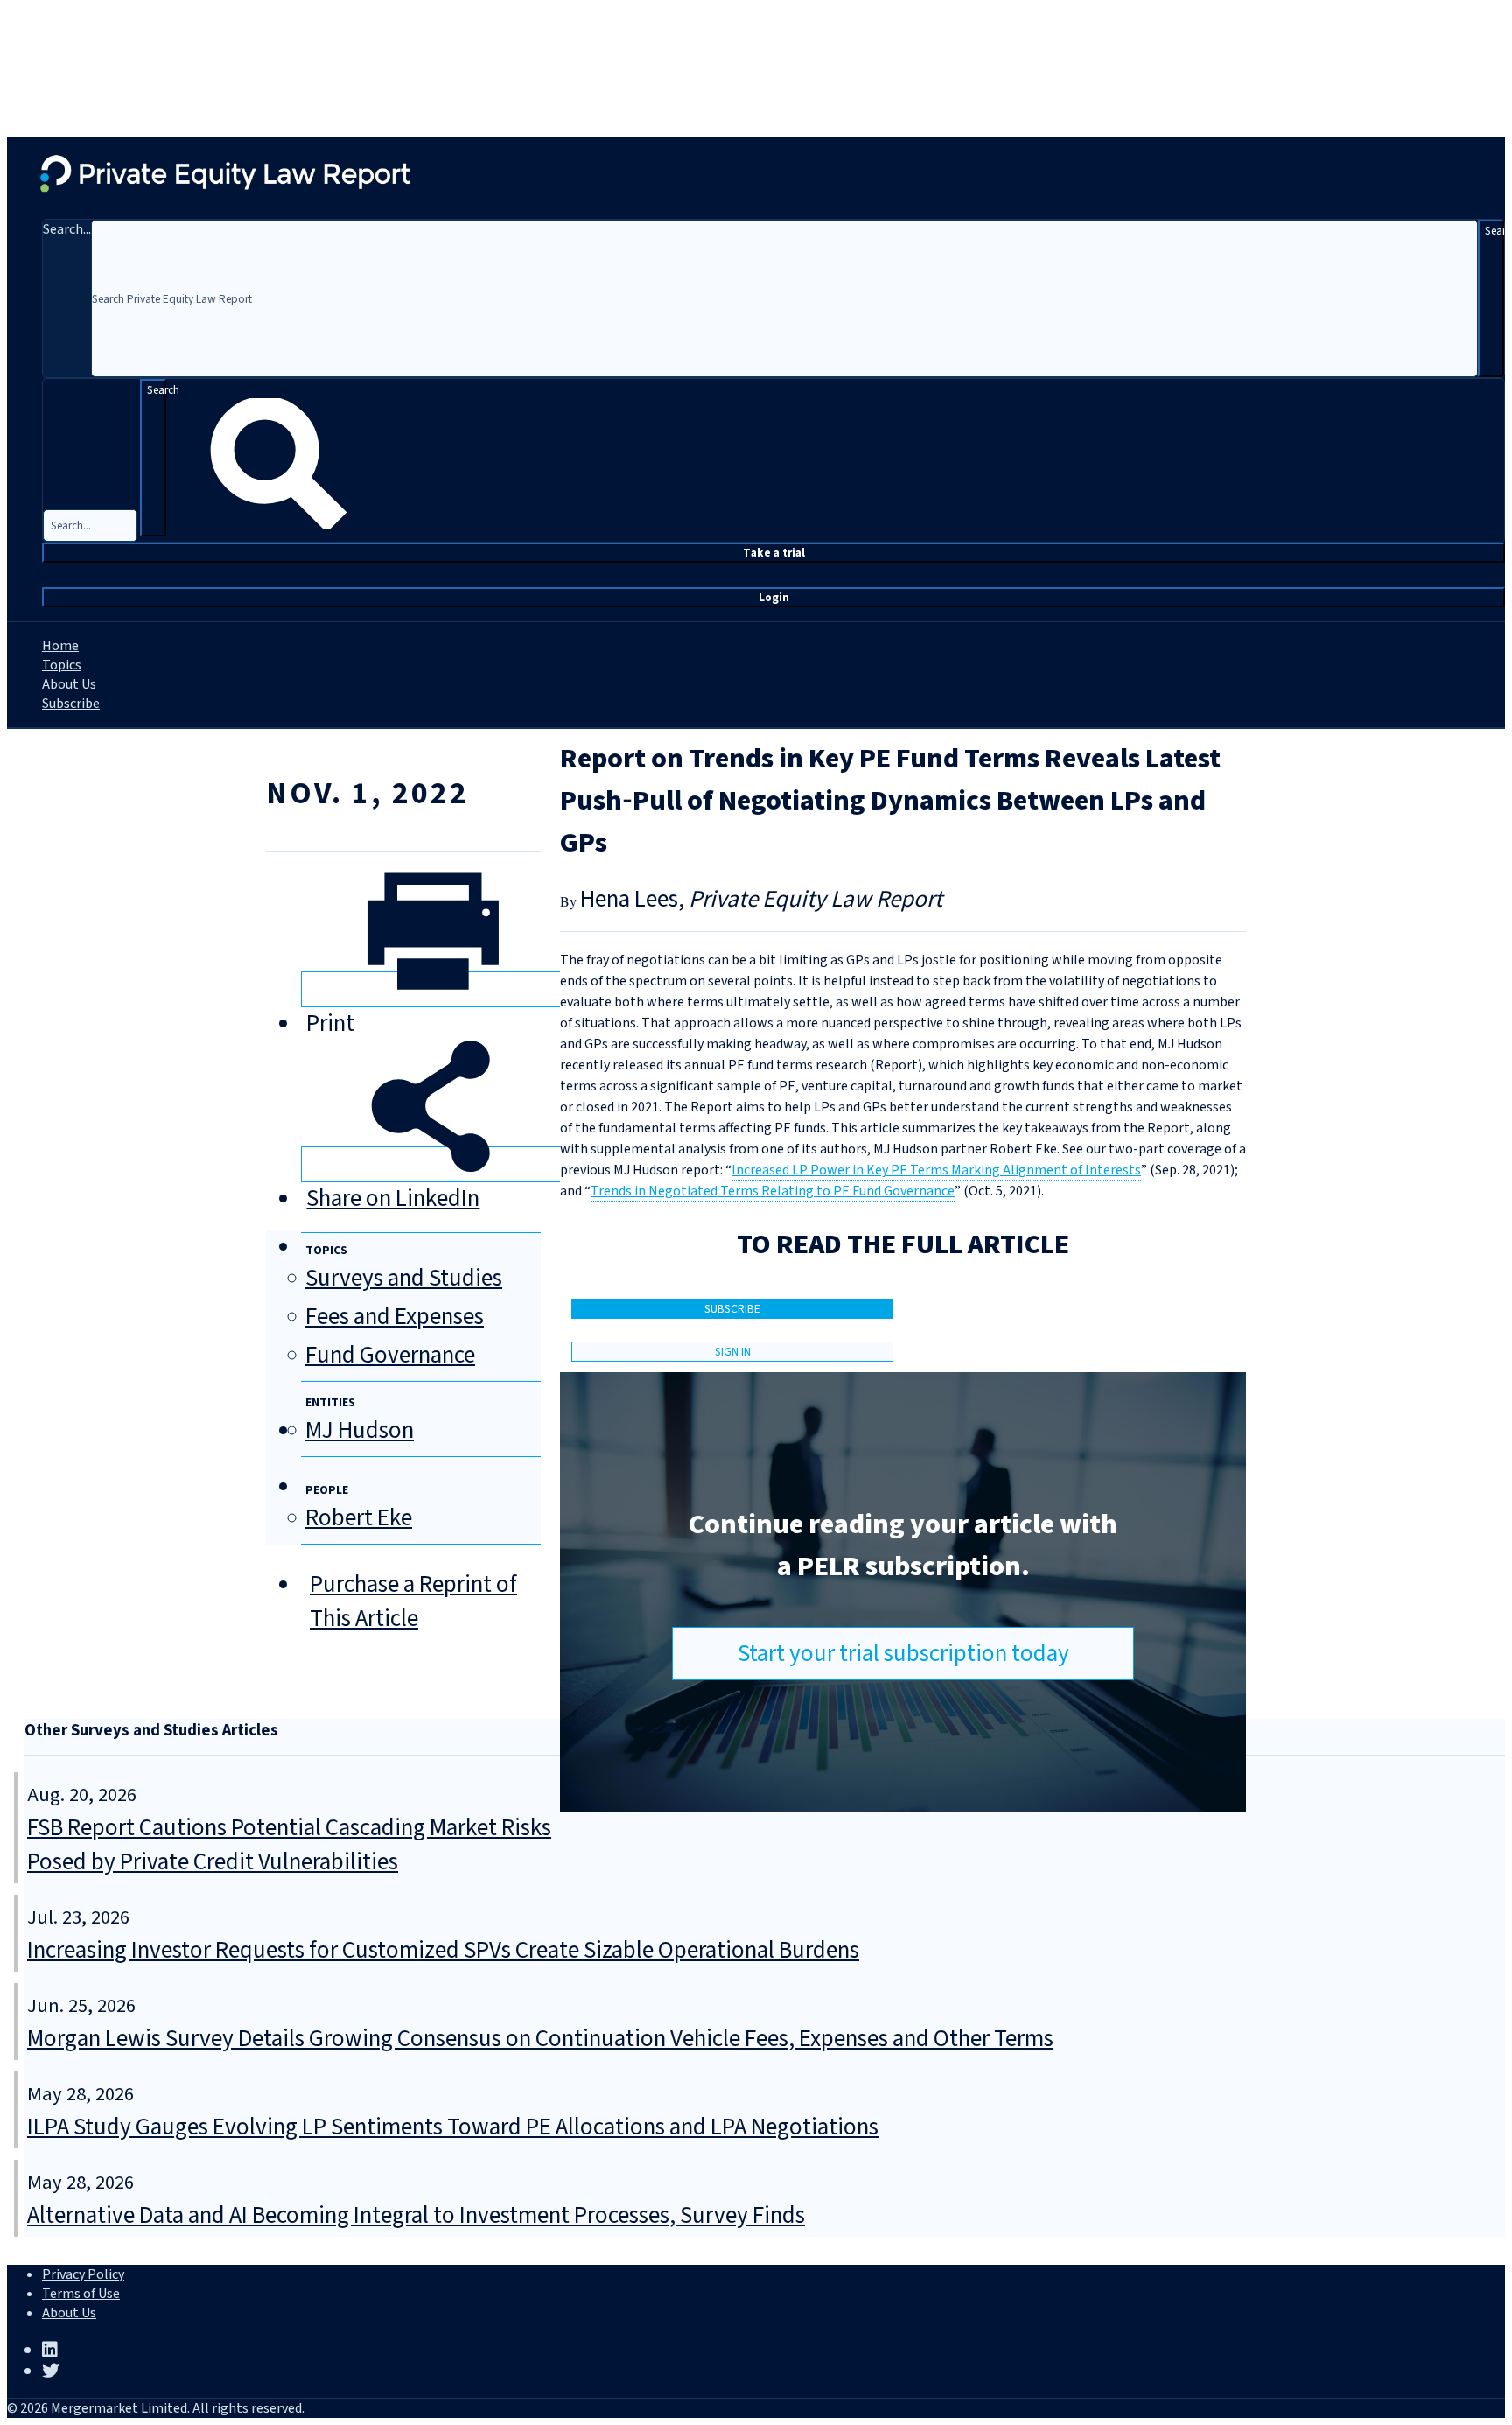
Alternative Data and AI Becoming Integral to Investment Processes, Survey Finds (416, 2215)
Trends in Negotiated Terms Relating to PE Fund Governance (773, 1191)
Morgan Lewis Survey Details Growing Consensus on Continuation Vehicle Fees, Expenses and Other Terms (540, 2039)
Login (774, 597)
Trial (774, 553)
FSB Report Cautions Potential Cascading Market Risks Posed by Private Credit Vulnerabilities (289, 1845)
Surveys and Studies (404, 1278)
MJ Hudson (360, 1430)
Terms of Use (81, 2294)
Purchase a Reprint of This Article (413, 1601)
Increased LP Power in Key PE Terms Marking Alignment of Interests (936, 1170)
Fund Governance (390, 1355)
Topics (62, 665)
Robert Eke (359, 1518)
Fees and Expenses (395, 1317)
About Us (69, 684)
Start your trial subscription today (903, 1654)
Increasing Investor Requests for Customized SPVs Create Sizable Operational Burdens (443, 1950)
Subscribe (71, 704)
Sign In (733, 1352)
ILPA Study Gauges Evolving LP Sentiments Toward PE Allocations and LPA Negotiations (453, 2127)
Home (60, 646)
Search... (67, 229)
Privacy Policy (83, 2274)
